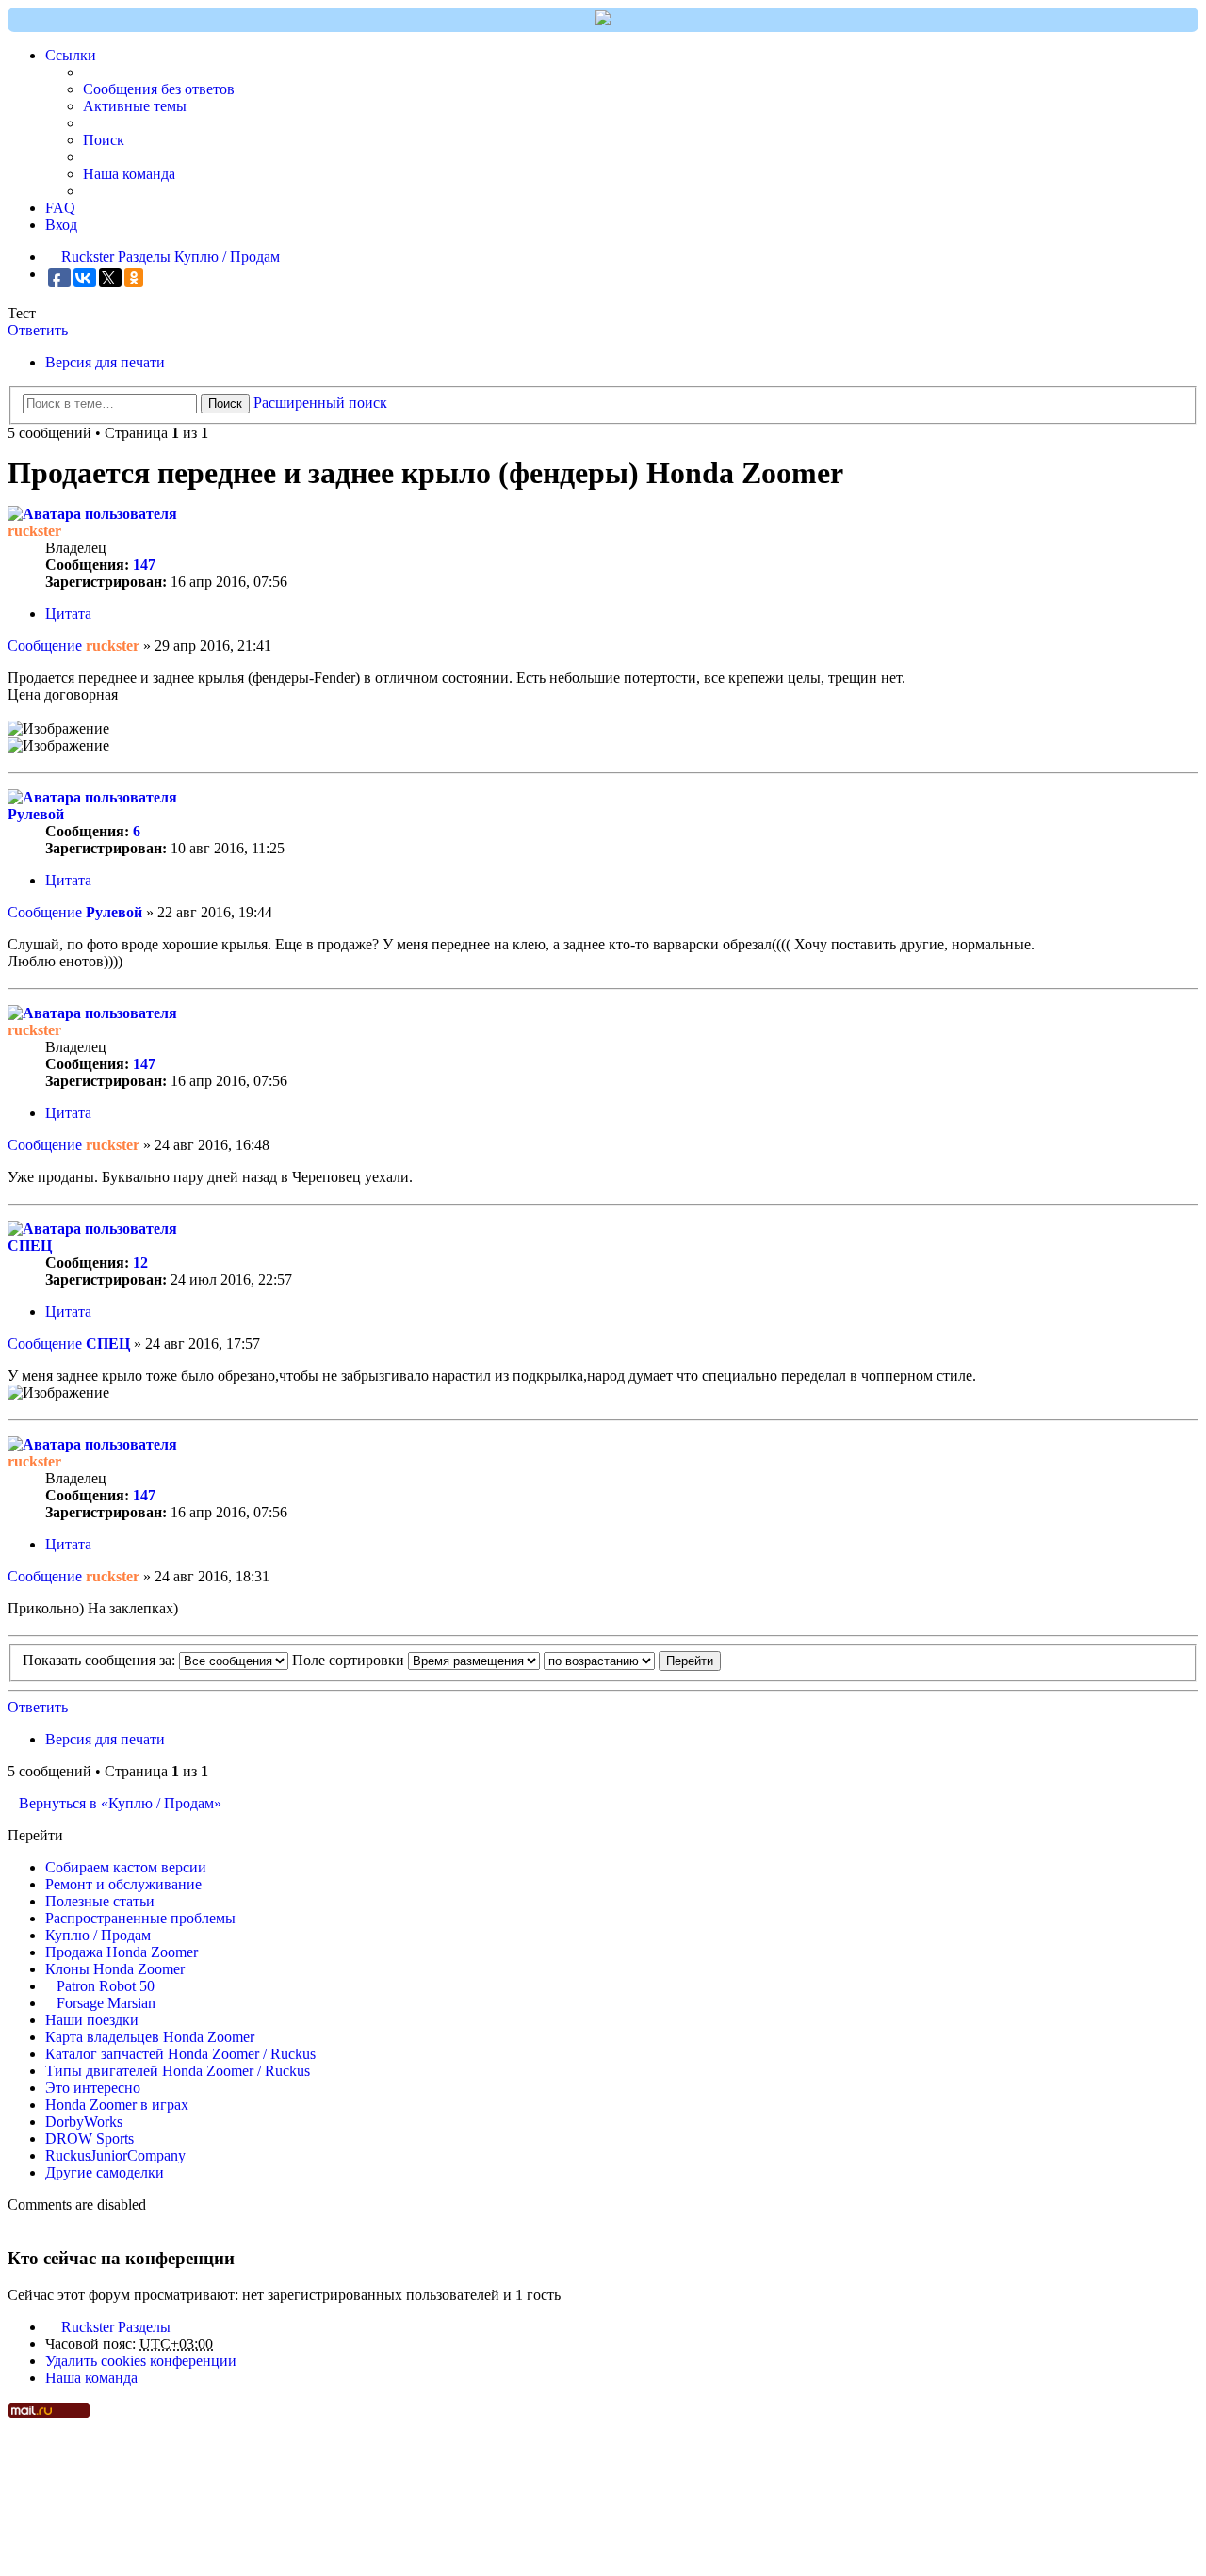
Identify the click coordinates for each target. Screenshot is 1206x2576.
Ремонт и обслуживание (123, 1884)
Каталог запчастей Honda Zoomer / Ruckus (180, 2054)
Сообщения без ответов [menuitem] (159, 89)
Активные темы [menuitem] (135, 106)
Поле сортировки (350, 1660)
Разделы (144, 2327)
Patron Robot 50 (106, 1986)
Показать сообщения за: (101, 1660)
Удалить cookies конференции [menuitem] (141, 2361)
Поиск (225, 404)
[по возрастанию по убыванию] (599, 1660)
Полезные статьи (100, 1901)
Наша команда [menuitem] (129, 174)
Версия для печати (105, 362)
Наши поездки (92, 2020)
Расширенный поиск (320, 403)
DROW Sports (90, 2139)
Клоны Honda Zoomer (115, 1969)
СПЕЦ (30, 1246)
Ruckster (88, 2327)
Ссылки (71, 55)
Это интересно (93, 2088)
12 (140, 1263)
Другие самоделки (105, 2172)
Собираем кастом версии (126, 1867)
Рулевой (36, 814)
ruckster (34, 531)
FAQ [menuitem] (60, 208)
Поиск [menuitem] (104, 140)
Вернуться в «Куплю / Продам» (120, 1803)
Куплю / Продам (98, 1935)
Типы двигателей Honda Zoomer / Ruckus (178, 2071)
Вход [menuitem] (61, 225)
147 (144, 565)
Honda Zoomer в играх (117, 2105)
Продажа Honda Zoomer (122, 1952)
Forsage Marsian (106, 2003)
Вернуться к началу (1193, 760)
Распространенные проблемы (140, 1918)
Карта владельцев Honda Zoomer (150, 2037)
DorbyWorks (84, 2122)
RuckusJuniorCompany (115, 2155)
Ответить (38, 330)
